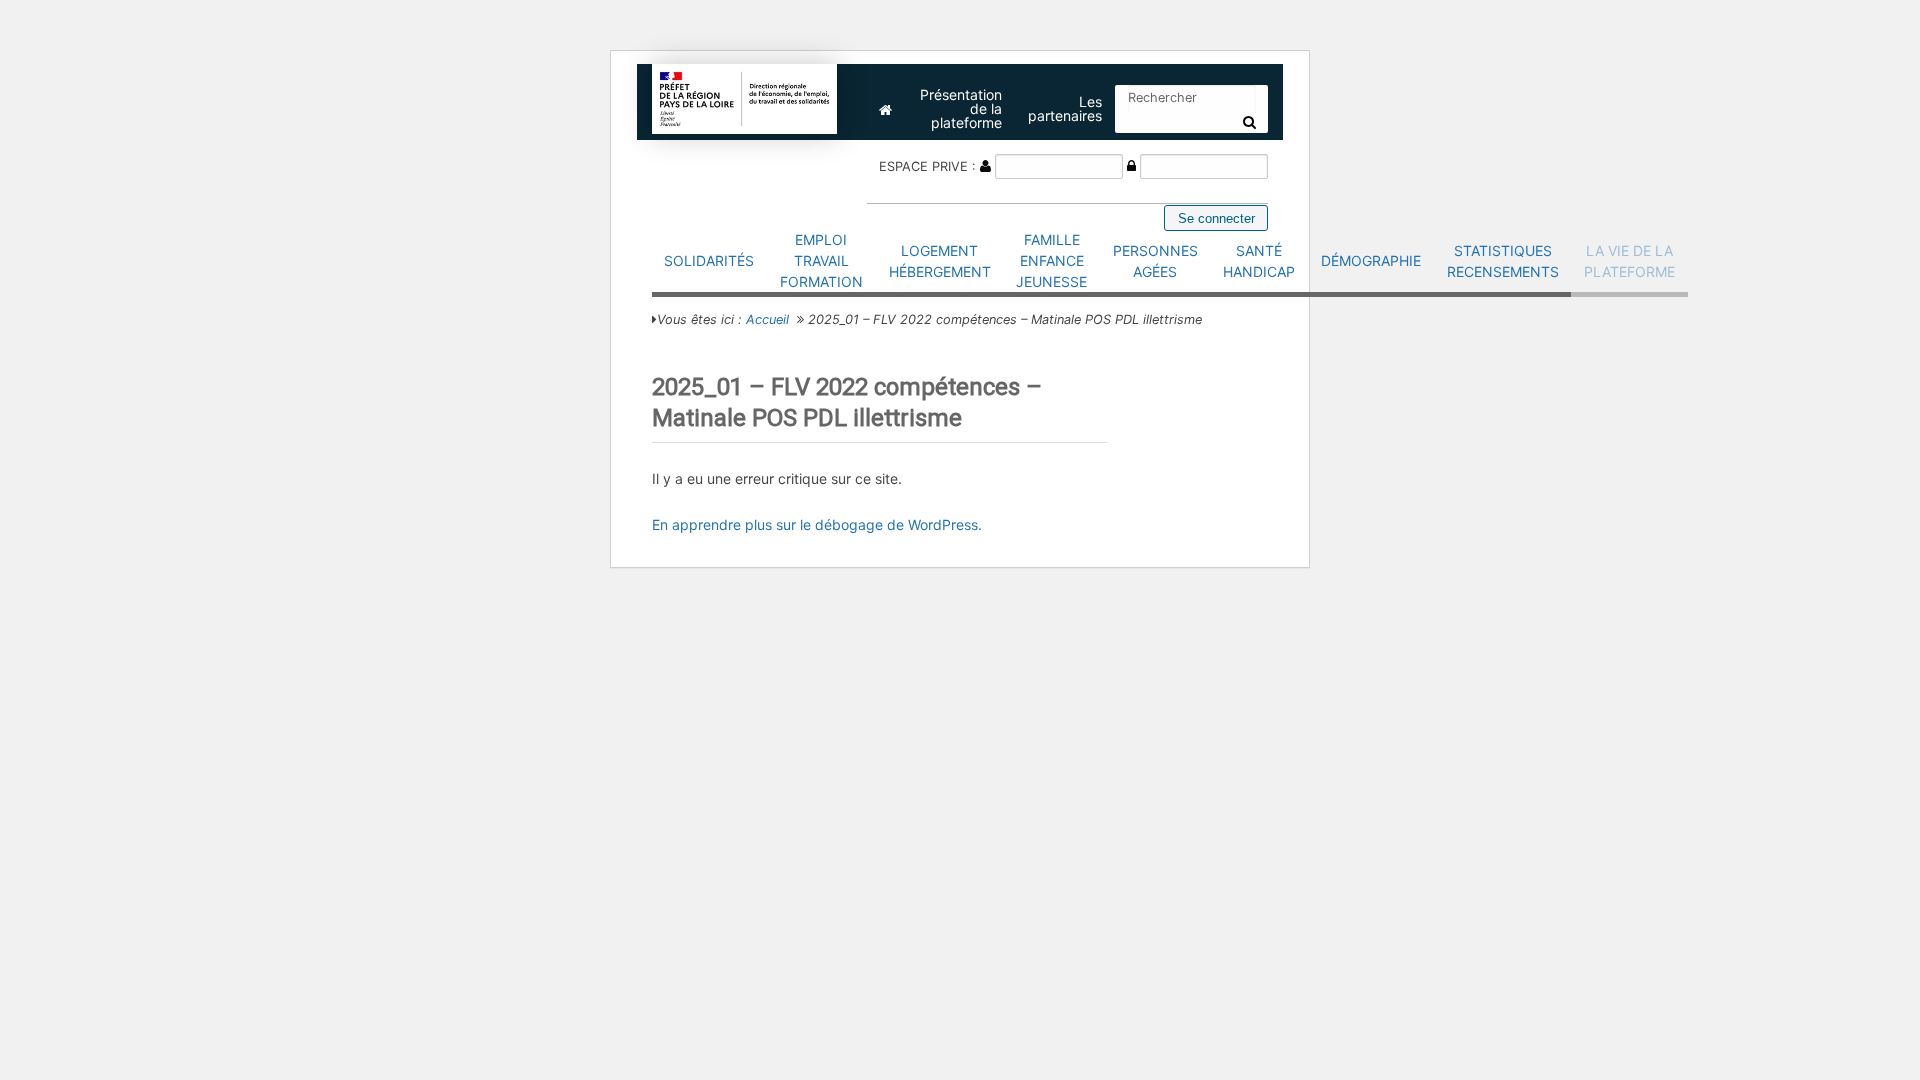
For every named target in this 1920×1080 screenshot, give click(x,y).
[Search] (1249, 122)
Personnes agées (1155, 261)
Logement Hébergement (940, 261)
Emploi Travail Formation (821, 260)
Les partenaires (1065, 108)
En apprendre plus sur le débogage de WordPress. (817, 524)
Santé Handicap (1259, 261)
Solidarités (709, 260)
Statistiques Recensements (1503, 261)
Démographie (1371, 260)
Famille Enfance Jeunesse (1051, 260)
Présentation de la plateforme (961, 108)
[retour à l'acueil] (745, 97)
